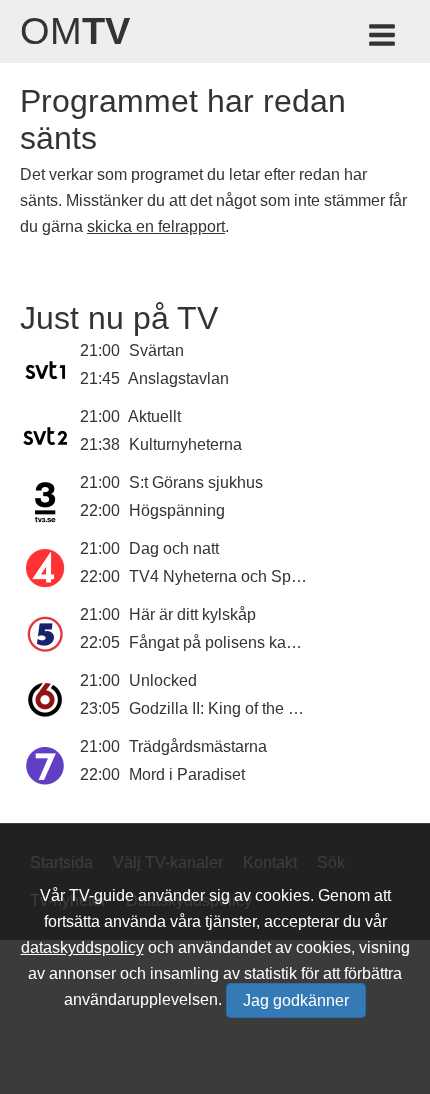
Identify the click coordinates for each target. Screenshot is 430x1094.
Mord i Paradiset (187, 774)
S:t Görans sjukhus (196, 482)
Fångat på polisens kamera (225, 642)
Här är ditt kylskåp (192, 614)
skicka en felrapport (156, 226)
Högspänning (177, 510)
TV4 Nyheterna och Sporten (228, 576)
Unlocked (163, 680)
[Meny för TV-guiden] (383, 38)
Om (75, 31)
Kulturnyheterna (185, 444)
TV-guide (101, 895)
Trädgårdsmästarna (198, 746)
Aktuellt (154, 416)
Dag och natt (174, 548)
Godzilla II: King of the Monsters (241, 708)
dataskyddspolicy (82, 947)
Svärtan (156, 350)
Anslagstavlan (178, 378)
